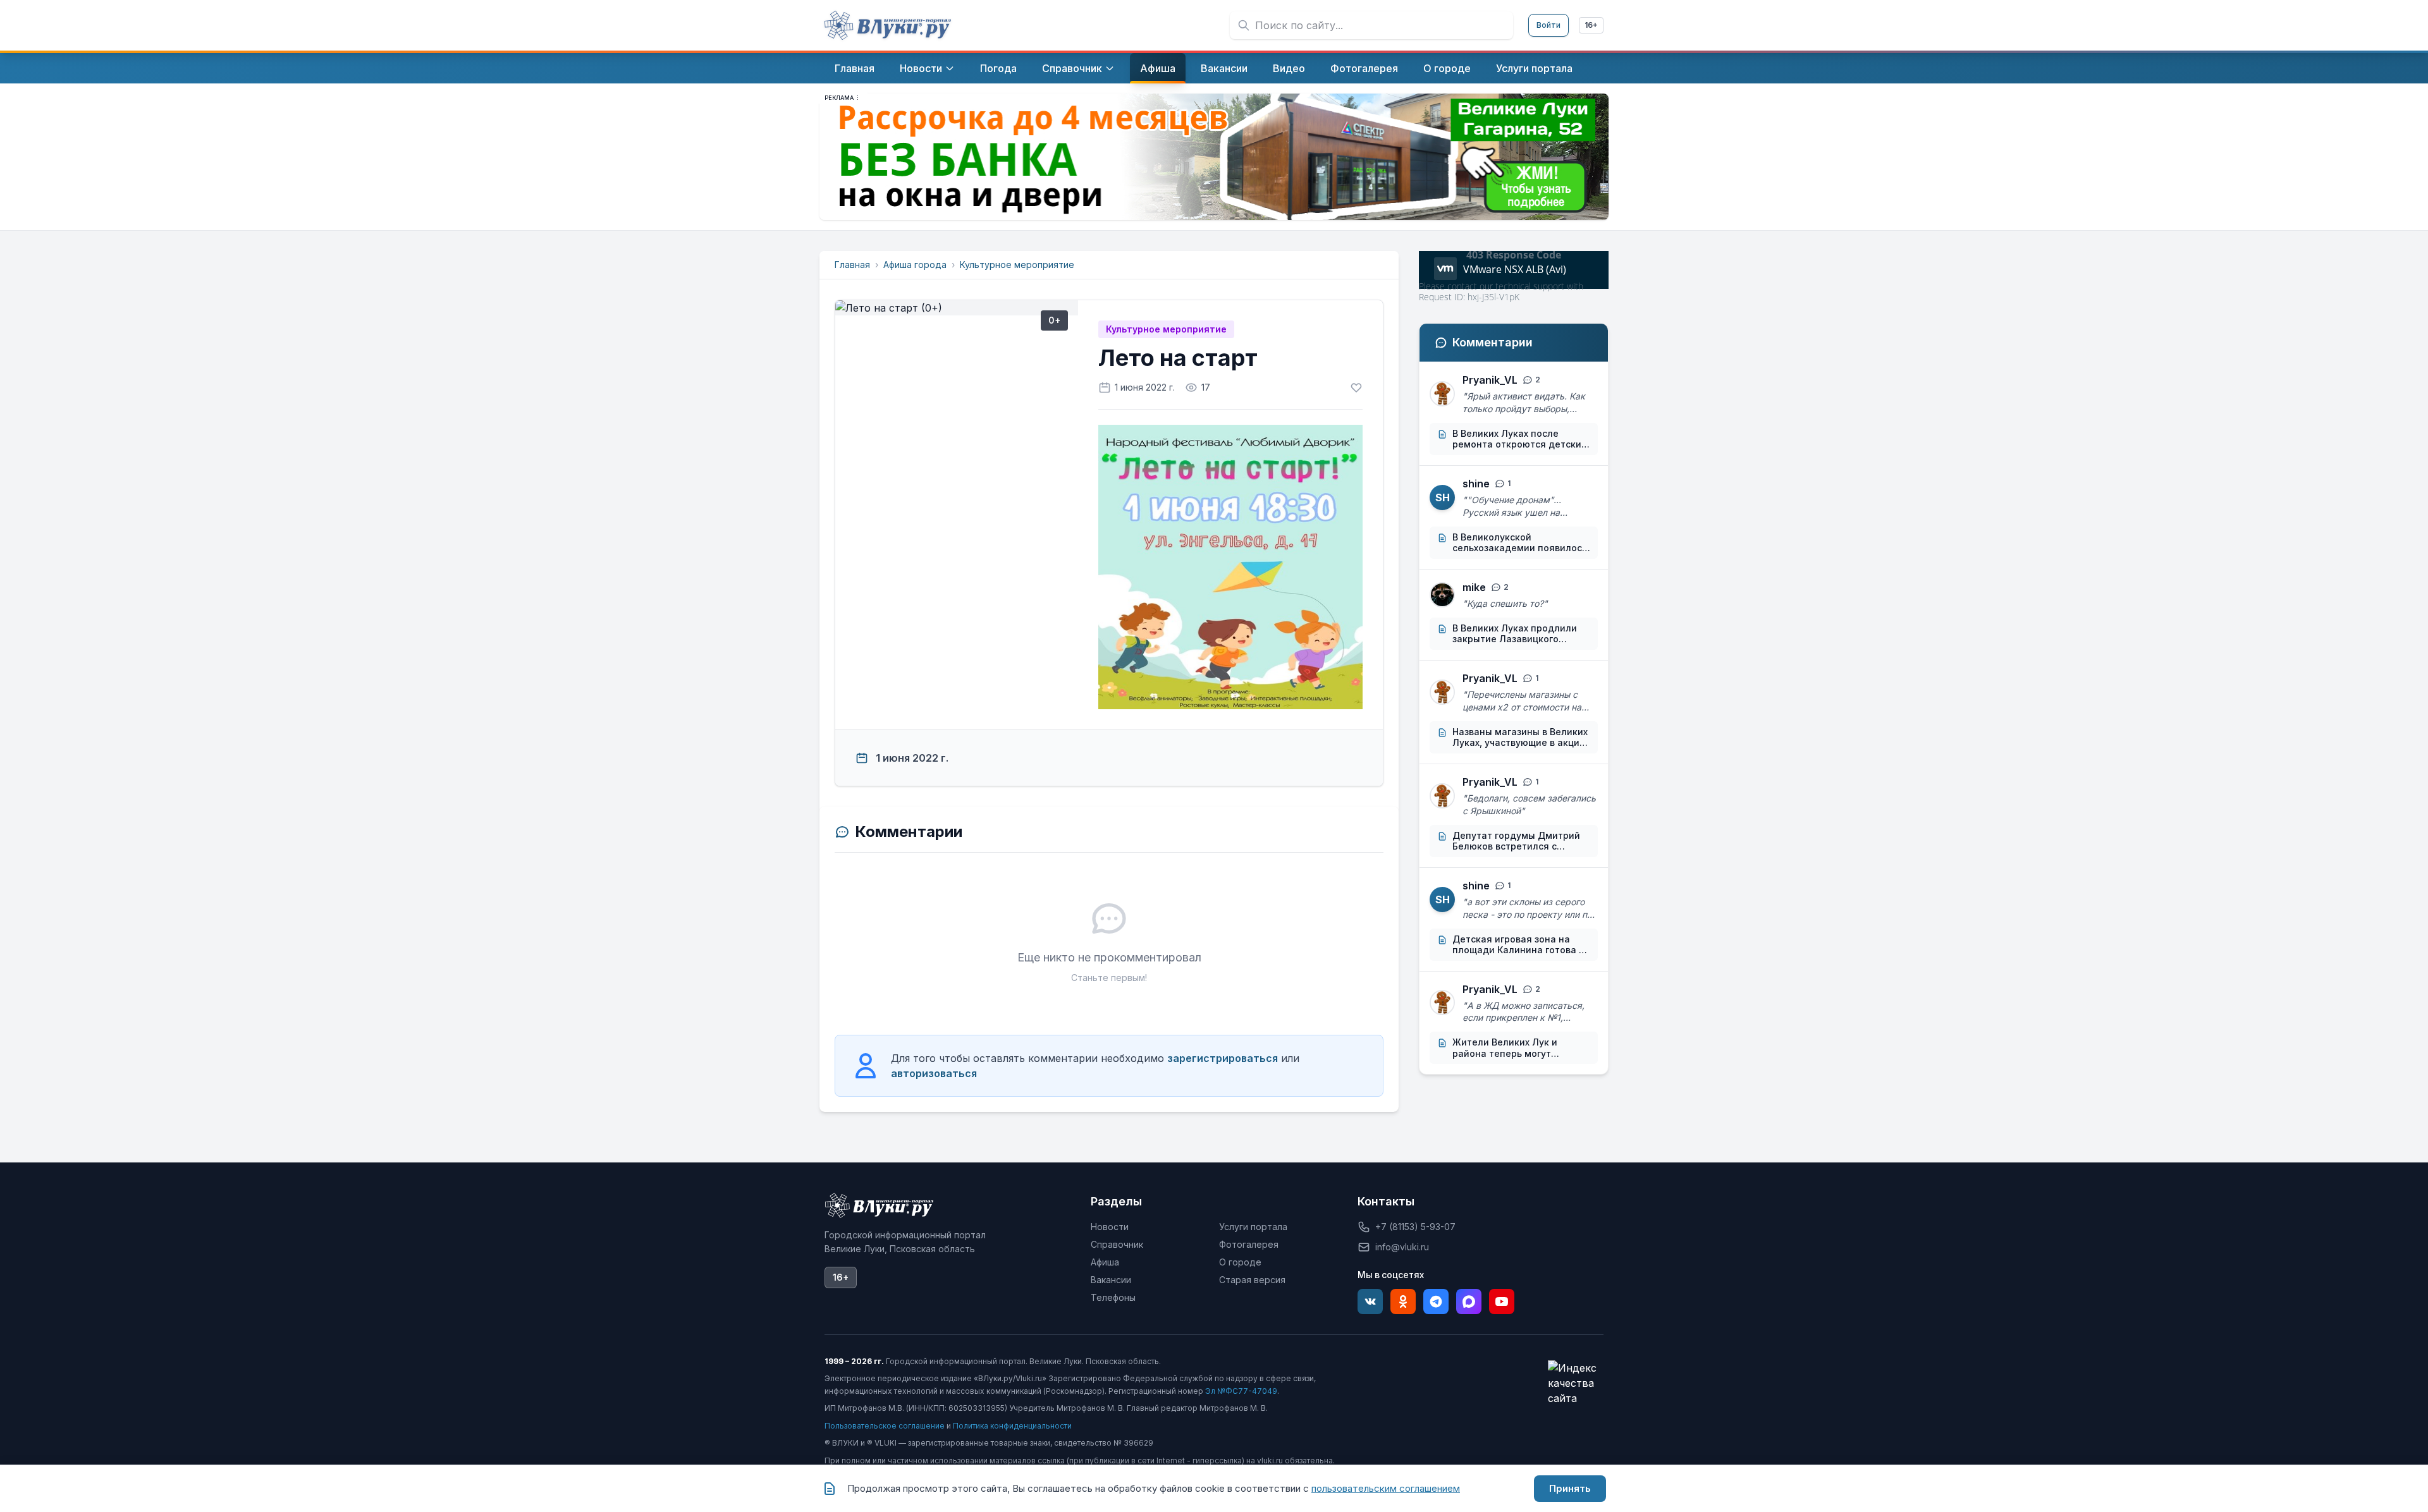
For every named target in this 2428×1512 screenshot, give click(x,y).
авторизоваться (934, 1073)
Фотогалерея (1249, 1244)
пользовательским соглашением (1386, 1488)
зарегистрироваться (1223, 1058)
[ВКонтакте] (1370, 1302)
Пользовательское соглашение (885, 1426)
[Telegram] (1436, 1302)
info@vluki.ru (1402, 1247)
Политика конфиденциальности (1012, 1426)
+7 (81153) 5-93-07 (1415, 1227)
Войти (1548, 25)
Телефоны (1113, 1297)
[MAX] (1469, 1302)
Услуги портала (1253, 1227)
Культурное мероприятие (1017, 265)
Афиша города (915, 265)
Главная (852, 265)
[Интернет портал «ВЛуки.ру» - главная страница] (888, 25)
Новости (1110, 1227)
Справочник (1117, 1244)
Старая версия (1252, 1280)
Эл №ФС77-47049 (1241, 1391)
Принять (1570, 1488)
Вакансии (1111, 1280)
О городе (1240, 1262)
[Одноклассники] (1403, 1302)
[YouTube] (1502, 1302)
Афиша (1105, 1262)
